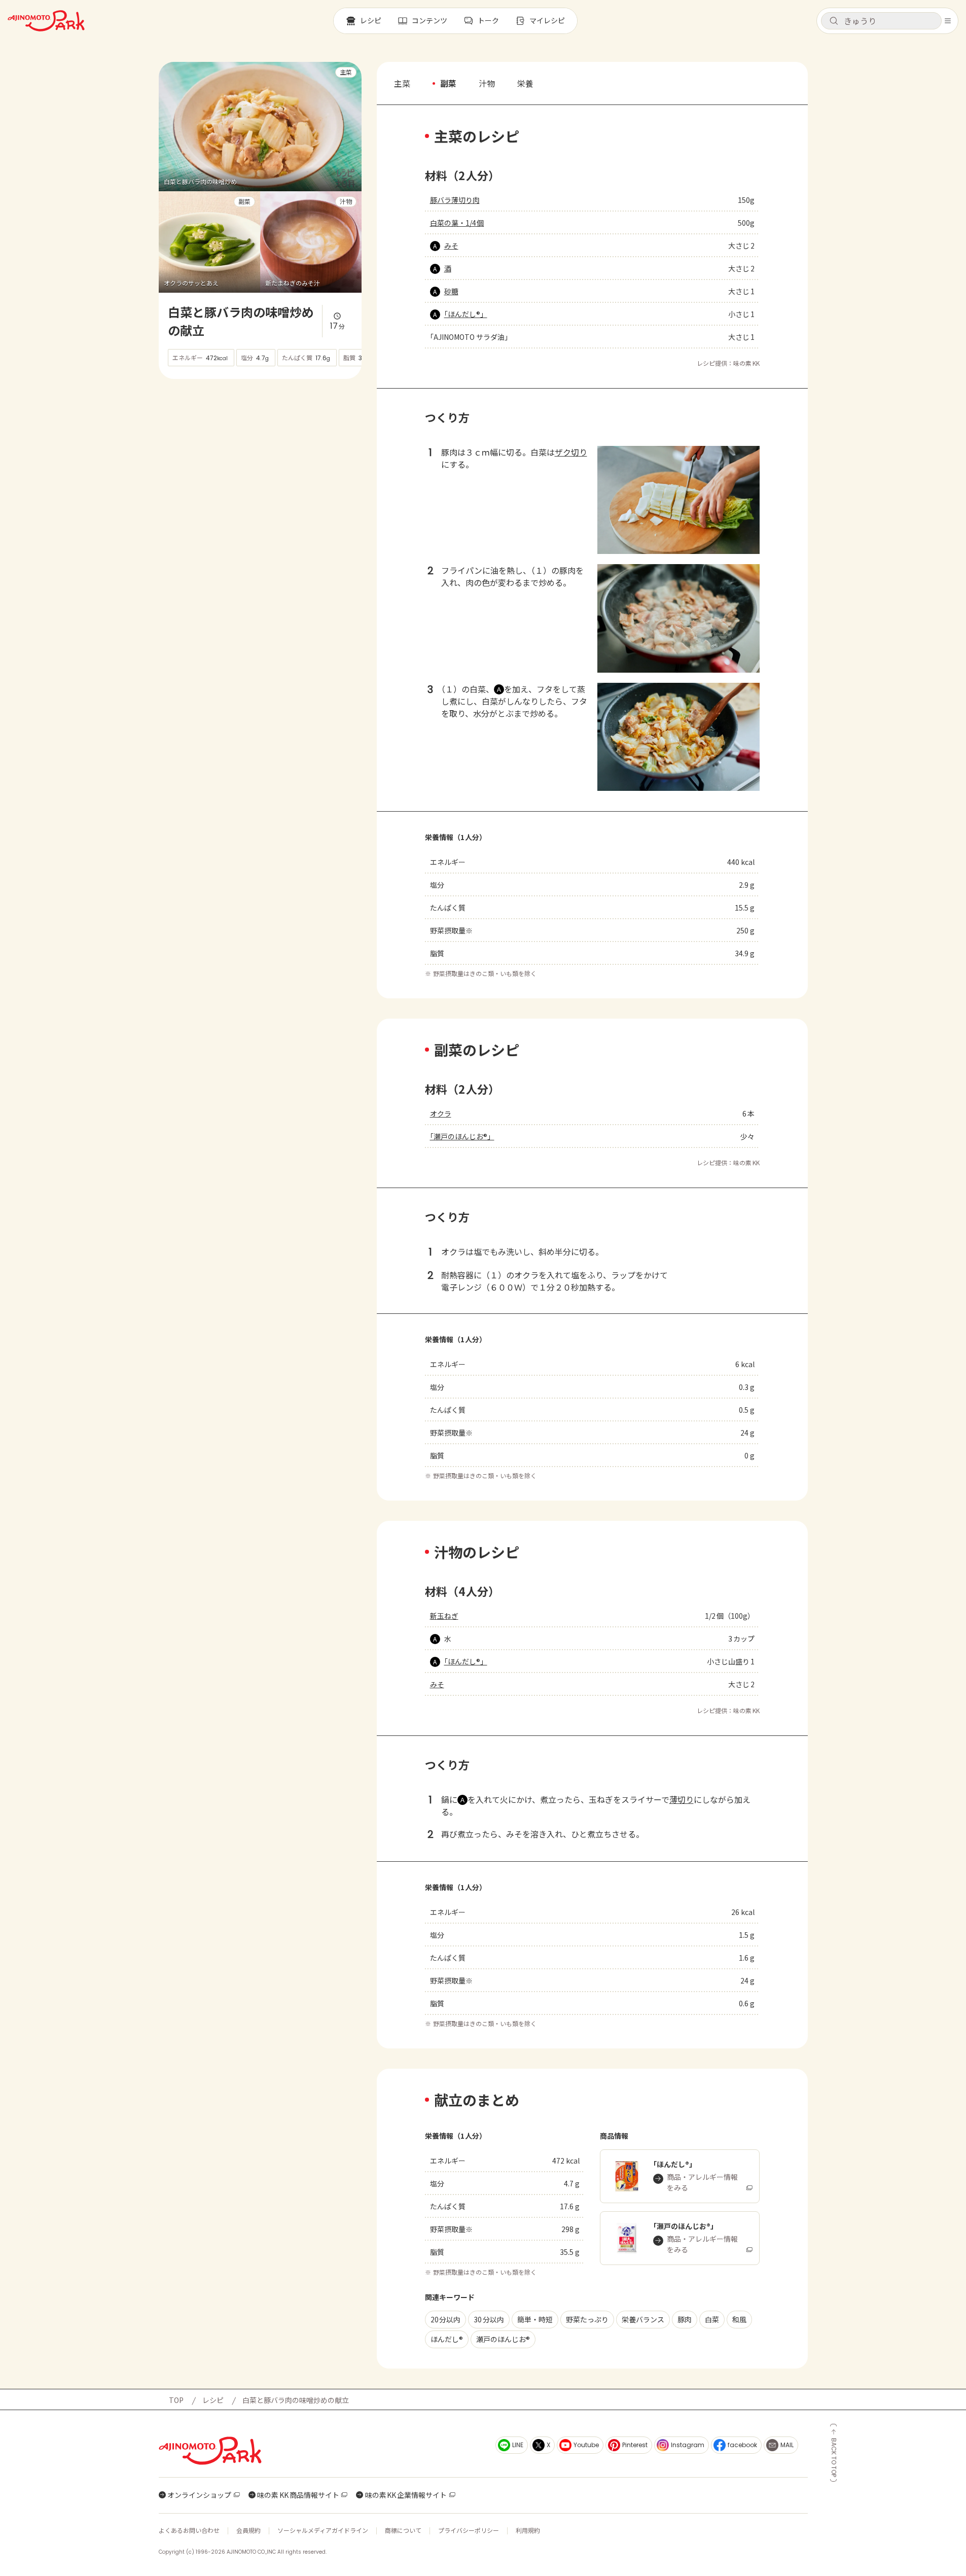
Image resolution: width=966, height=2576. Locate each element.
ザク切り (571, 452)
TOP (176, 2400)
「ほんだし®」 (466, 314)
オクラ (441, 1113)
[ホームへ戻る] (46, 21)
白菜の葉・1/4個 (457, 223)
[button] (881, 21)
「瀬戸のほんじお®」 (462, 1136)
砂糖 (451, 291)
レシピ (213, 2400)
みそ (451, 246)
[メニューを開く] (948, 21)
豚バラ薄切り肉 (455, 200)
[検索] (834, 21)
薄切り (682, 1799)
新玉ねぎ (444, 1616)
